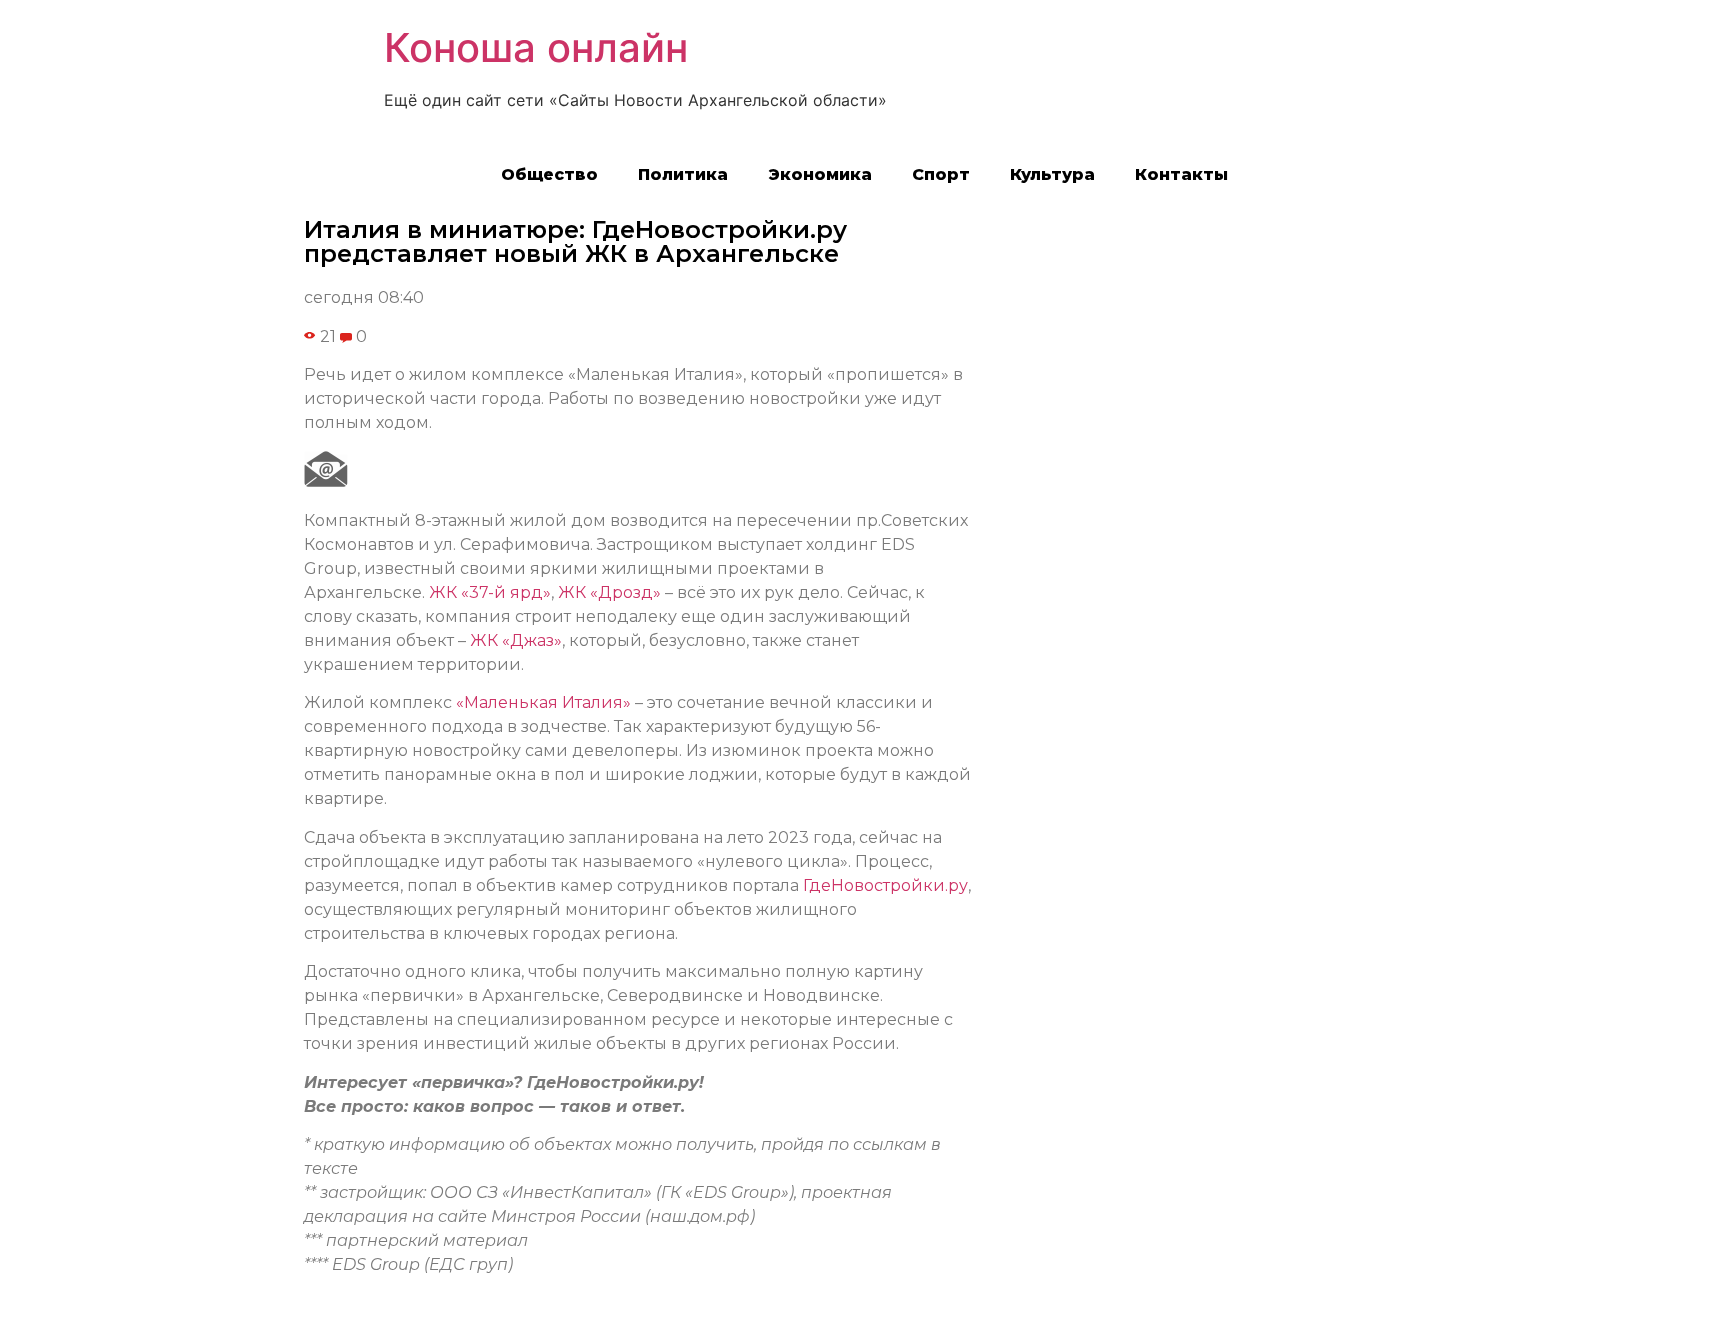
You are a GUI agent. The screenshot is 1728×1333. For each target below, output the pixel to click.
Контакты (1181, 174)
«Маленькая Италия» (543, 702)
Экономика (820, 174)
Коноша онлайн (536, 47)
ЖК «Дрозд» (609, 592)
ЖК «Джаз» (516, 640)
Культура (1052, 174)
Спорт (941, 174)
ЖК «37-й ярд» (490, 592)
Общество (549, 174)
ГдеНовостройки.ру (885, 885)
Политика (683, 174)
